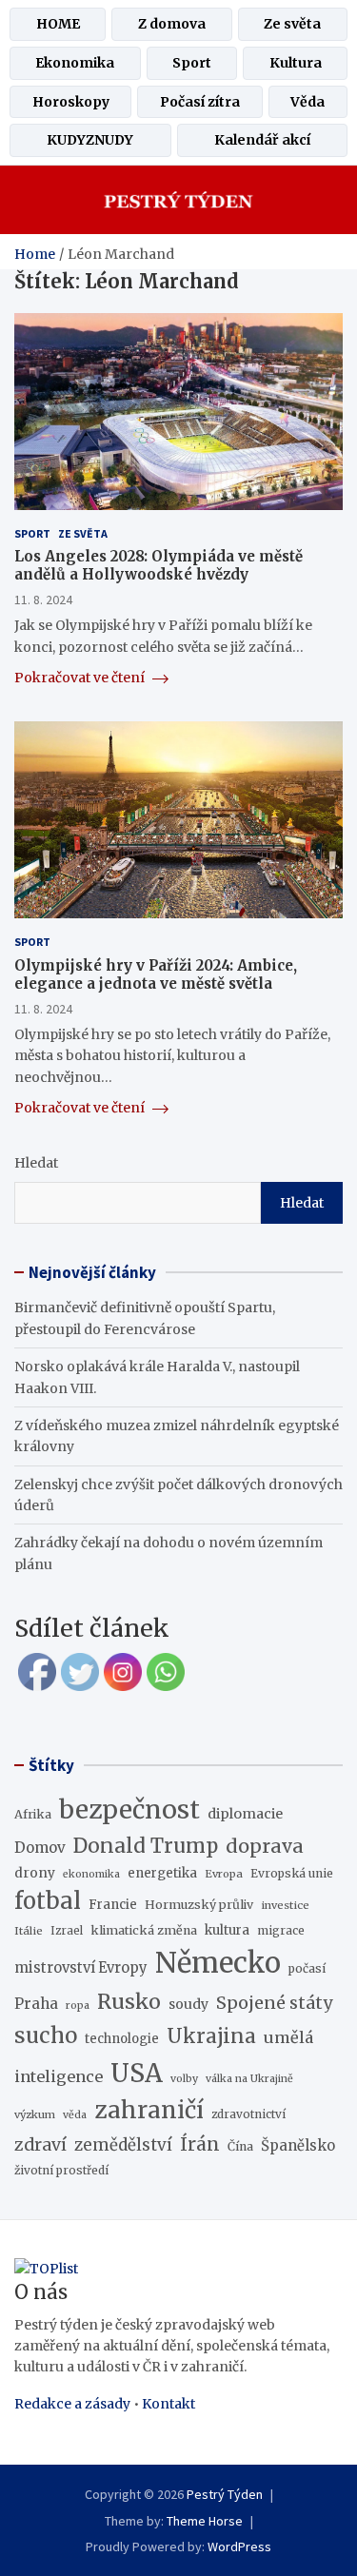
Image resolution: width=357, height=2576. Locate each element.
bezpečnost (129, 1809)
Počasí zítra (200, 102)
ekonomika (91, 1874)
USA (137, 2073)
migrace (281, 1930)
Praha (36, 2004)
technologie (122, 2039)
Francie (113, 1905)
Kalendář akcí (262, 140)
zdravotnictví (248, 2114)
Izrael (67, 1931)
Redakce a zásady (72, 2404)
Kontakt (169, 2404)
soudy (188, 2004)
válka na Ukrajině (249, 2079)
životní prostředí (61, 2170)
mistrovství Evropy (81, 1968)
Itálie (29, 1931)
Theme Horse (205, 2521)
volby (184, 2079)
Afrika (33, 1814)
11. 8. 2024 (43, 600)
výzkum (35, 2114)
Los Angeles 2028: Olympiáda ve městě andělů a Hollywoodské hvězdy (159, 566)
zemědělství (123, 2145)
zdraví (40, 2145)
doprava (265, 1846)
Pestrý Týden (225, 2494)
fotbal (48, 1901)
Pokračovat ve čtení (81, 678)
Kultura (296, 63)
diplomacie (245, 1814)
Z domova (172, 24)
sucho (46, 2035)
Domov (40, 1848)
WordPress (239, 2547)
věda (75, 2115)
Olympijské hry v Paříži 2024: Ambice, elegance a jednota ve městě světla (156, 975)
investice (285, 1905)
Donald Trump (146, 1846)
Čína (240, 2146)
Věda (307, 102)
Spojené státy (275, 2003)
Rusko (129, 2002)
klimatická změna (144, 1930)
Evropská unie (292, 1873)
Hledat (36, 1163)
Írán (200, 2144)
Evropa (224, 1874)
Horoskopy (71, 102)
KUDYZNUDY (90, 140)
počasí (307, 1968)
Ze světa (292, 24)
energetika (162, 1873)
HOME (58, 24)
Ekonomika (75, 63)
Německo (218, 1963)
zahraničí (149, 2110)
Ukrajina (211, 2036)
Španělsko (298, 2145)
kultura (227, 1930)
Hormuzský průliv (199, 1905)
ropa (78, 2006)
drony (35, 1873)
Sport (192, 63)
